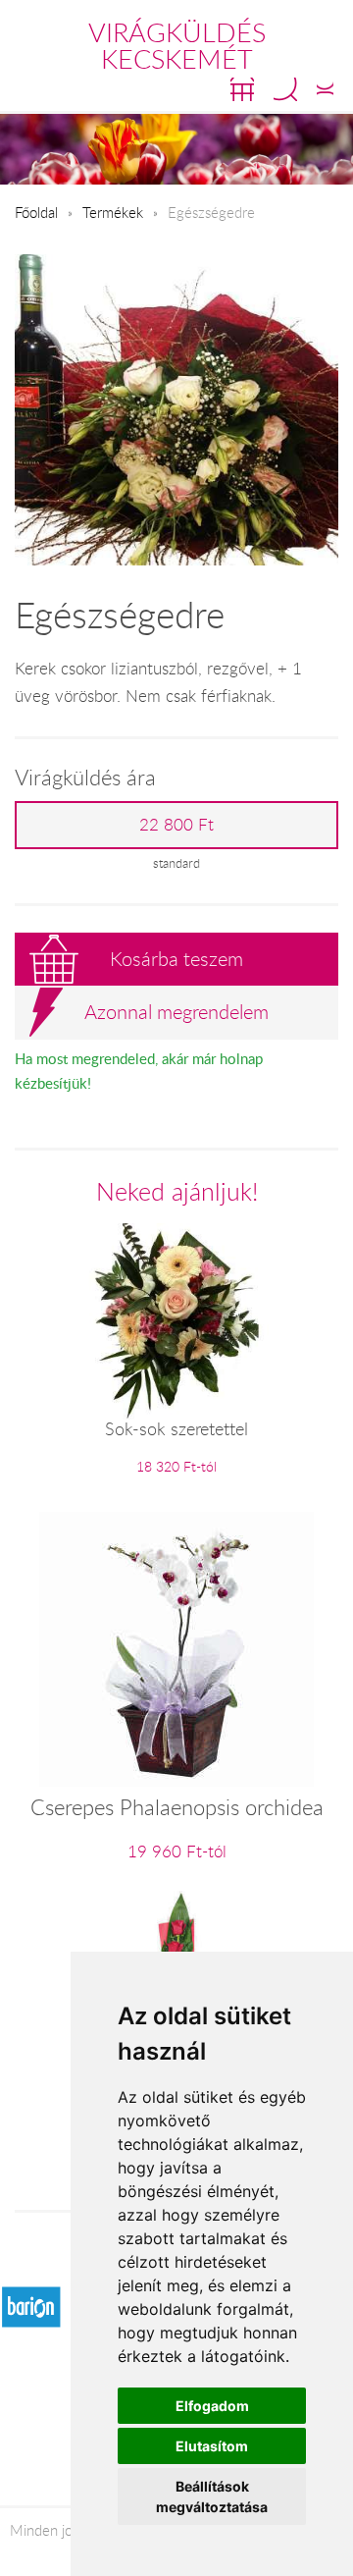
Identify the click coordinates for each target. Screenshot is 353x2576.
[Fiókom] (325, 89)
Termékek (113, 212)
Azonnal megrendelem (176, 1012)
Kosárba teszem (176, 959)
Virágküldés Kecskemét (177, 46)
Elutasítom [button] (212, 2446)
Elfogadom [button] (212, 2406)
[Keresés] (285, 89)
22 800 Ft (176, 825)
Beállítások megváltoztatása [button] (212, 2496)
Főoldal (36, 212)
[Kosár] (242, 89)
